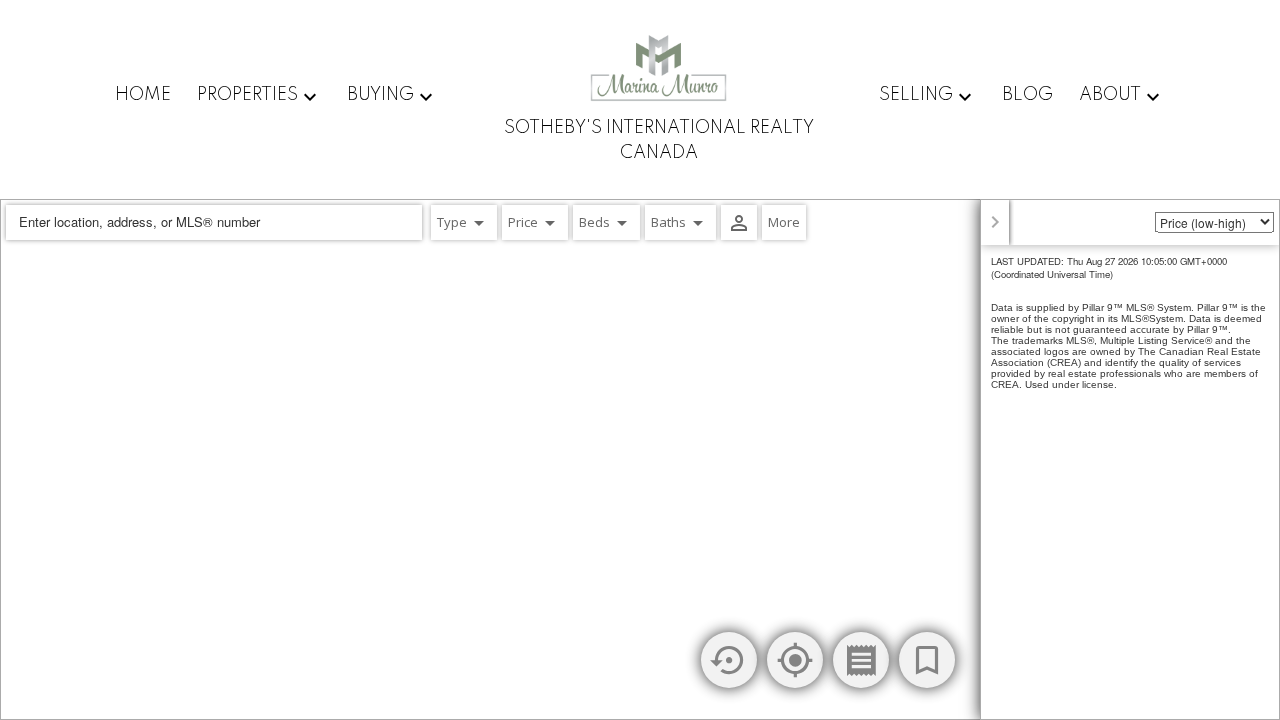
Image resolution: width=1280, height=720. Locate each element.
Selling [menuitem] (916, 95)
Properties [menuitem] (247, 95)
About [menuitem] (1110, 95)
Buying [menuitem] (380, 95)
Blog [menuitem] (1027, 95)
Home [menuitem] (143, 95)
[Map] (640, 459)
